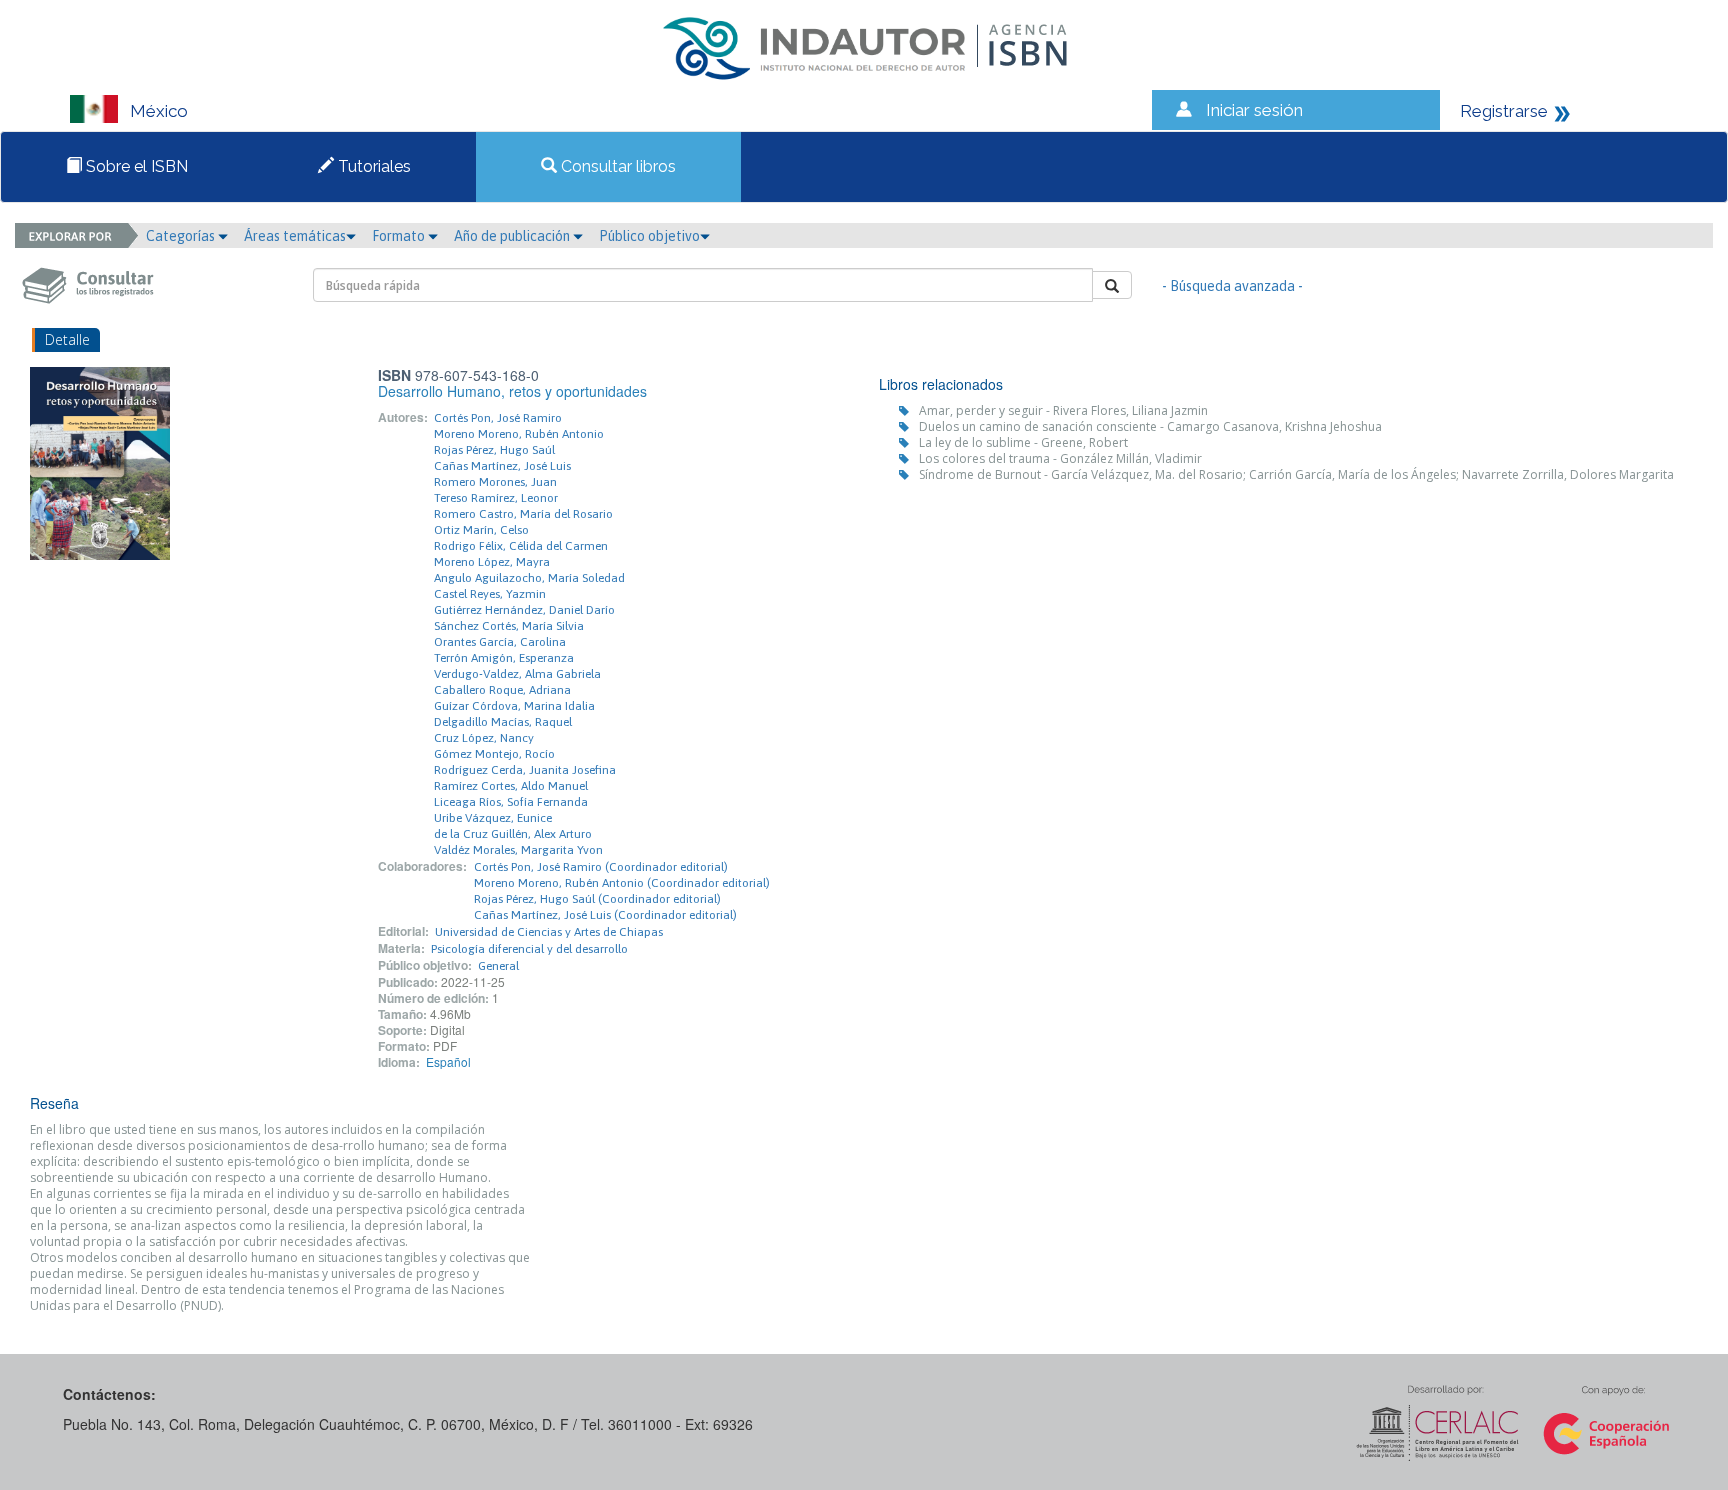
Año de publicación (513, 236)
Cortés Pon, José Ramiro (498, 418)
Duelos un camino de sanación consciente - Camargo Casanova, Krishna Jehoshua (1150, 426)
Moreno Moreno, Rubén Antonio (519, 434)
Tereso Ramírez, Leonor (496, 498)
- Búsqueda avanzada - (1232, 286)
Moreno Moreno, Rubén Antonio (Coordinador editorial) (622, 883)
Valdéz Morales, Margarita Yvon (518, 850)
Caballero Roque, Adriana (502, 690)
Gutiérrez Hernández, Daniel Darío (524, 610)
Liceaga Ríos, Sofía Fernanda (511, 802)
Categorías (182, 236)
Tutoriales (372, 166)
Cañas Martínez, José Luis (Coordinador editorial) (605, 915)
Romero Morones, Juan (495, 482)
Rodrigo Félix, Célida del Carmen (521, 546)
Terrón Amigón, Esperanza (504, 658)
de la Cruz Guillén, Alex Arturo (513, 834)
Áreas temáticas (295, 236)
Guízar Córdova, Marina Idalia (514, 706)
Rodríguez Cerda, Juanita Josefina (525, 770)
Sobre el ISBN (135, 166)
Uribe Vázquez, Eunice (493, 818)
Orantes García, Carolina (500, 642)
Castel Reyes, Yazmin (490, 594)
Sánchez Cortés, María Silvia (509, 626)
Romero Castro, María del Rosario (523, 514)
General (498, 966)
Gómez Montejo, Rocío (494, 754)
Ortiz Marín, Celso (481, 530)
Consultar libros (616, 166)
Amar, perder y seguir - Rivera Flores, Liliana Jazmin (1063, 410)
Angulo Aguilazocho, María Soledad (529, 578)
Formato (400, 236)
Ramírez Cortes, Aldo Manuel (511, 786)
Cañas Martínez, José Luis (502, 466)
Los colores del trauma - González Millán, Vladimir (1060, 458)
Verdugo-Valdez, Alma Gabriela (517, 674)
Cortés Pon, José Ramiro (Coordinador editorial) (601, 867)
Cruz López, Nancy (484, 738)
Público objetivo (649, 236)
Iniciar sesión (1254, 110)
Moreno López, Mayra (492, 562)
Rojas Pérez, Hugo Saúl (494, 450)
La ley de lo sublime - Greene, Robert (1023, 442)
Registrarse (1504, 111)
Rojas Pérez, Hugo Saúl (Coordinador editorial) (597, 899)
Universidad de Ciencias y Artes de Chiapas (549, 932)
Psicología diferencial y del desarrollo (529, 949)
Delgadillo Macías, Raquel (503, 722)
